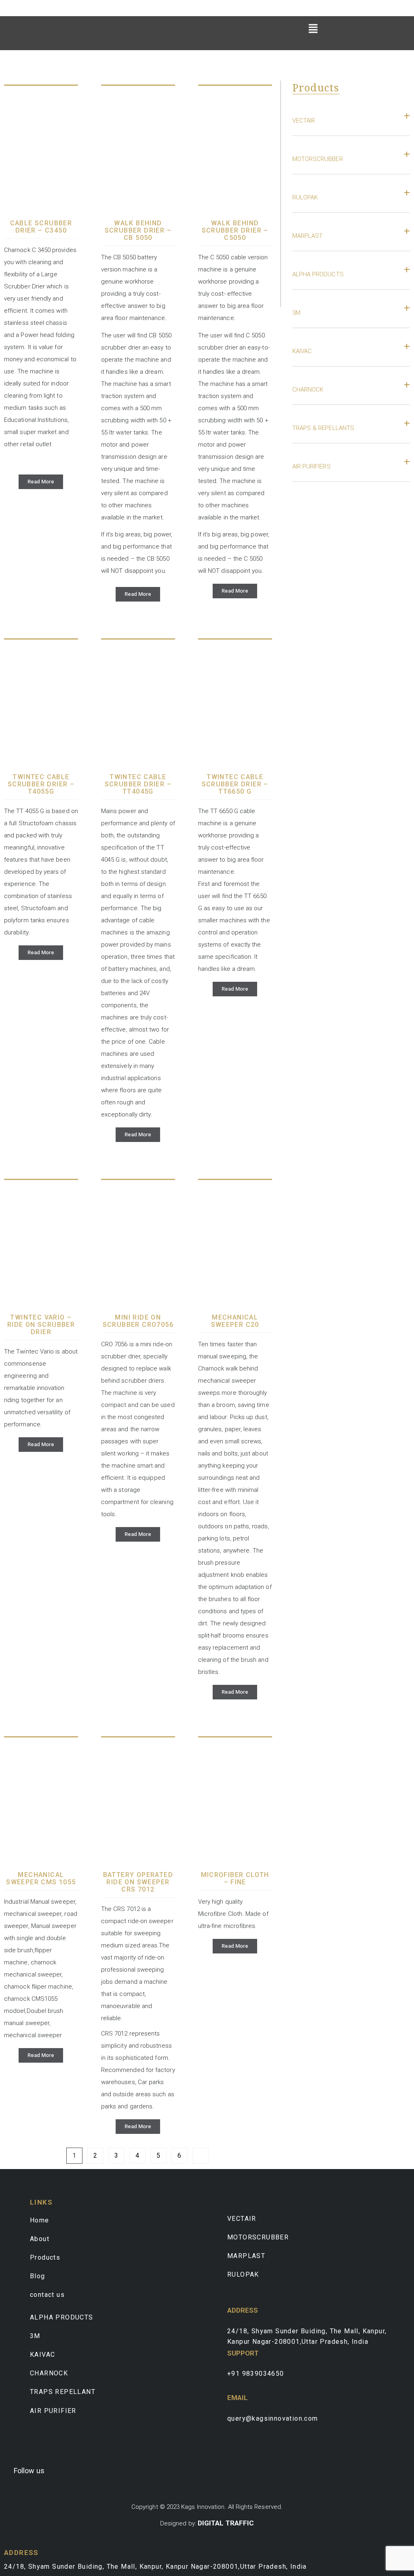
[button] (313, 28)
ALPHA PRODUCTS (318, 274)
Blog (38, 2276)
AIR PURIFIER (53, 2411)
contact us (47, 2295)
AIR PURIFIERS (312, 466)
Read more (41, 482)
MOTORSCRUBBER (318, 159)
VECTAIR (304, 121)
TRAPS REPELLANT (63, 2392)
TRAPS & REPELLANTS (323, 428)
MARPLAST (308, 236)
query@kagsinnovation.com (273, 2418)
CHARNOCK (308, 390)
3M (296, 313)
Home (40, 2220)
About (40, 2239)
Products (45, 2257)
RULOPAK (305, 197)
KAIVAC (302, 351)
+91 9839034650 (256, 2374)
